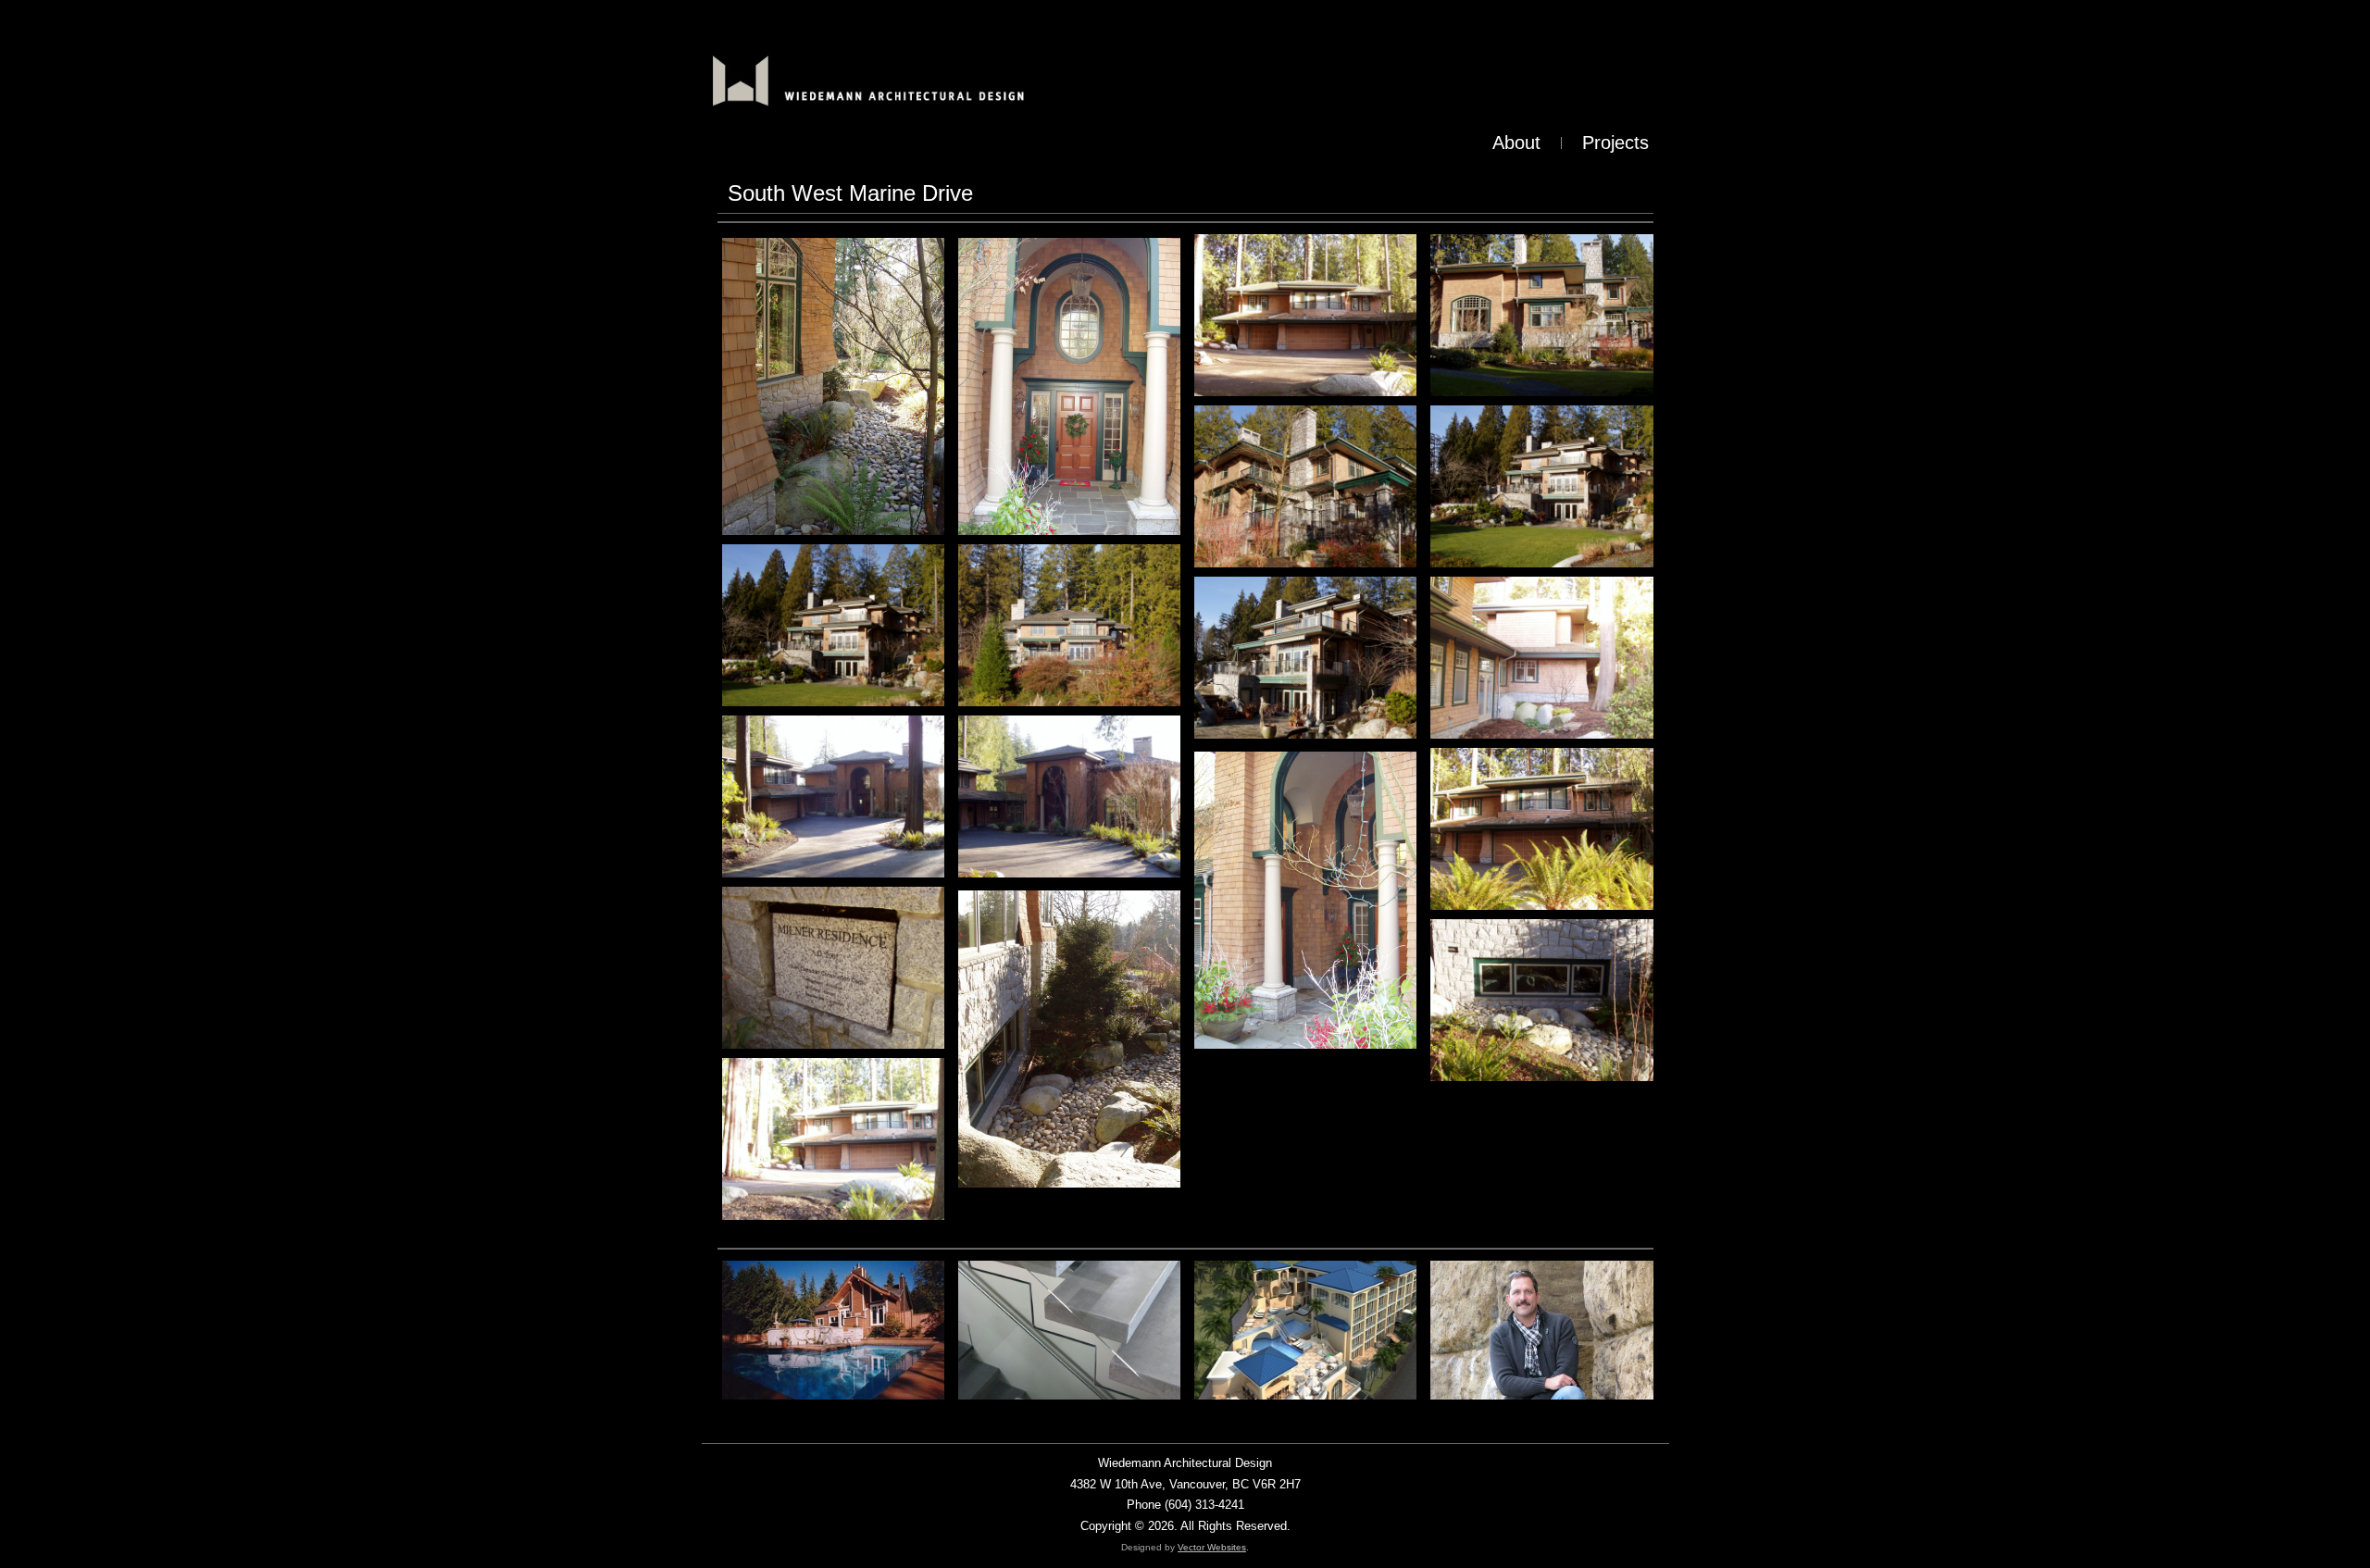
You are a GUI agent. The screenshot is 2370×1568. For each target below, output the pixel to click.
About (1516, 143)
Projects (1615, 143)
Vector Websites (1212, 1547)
